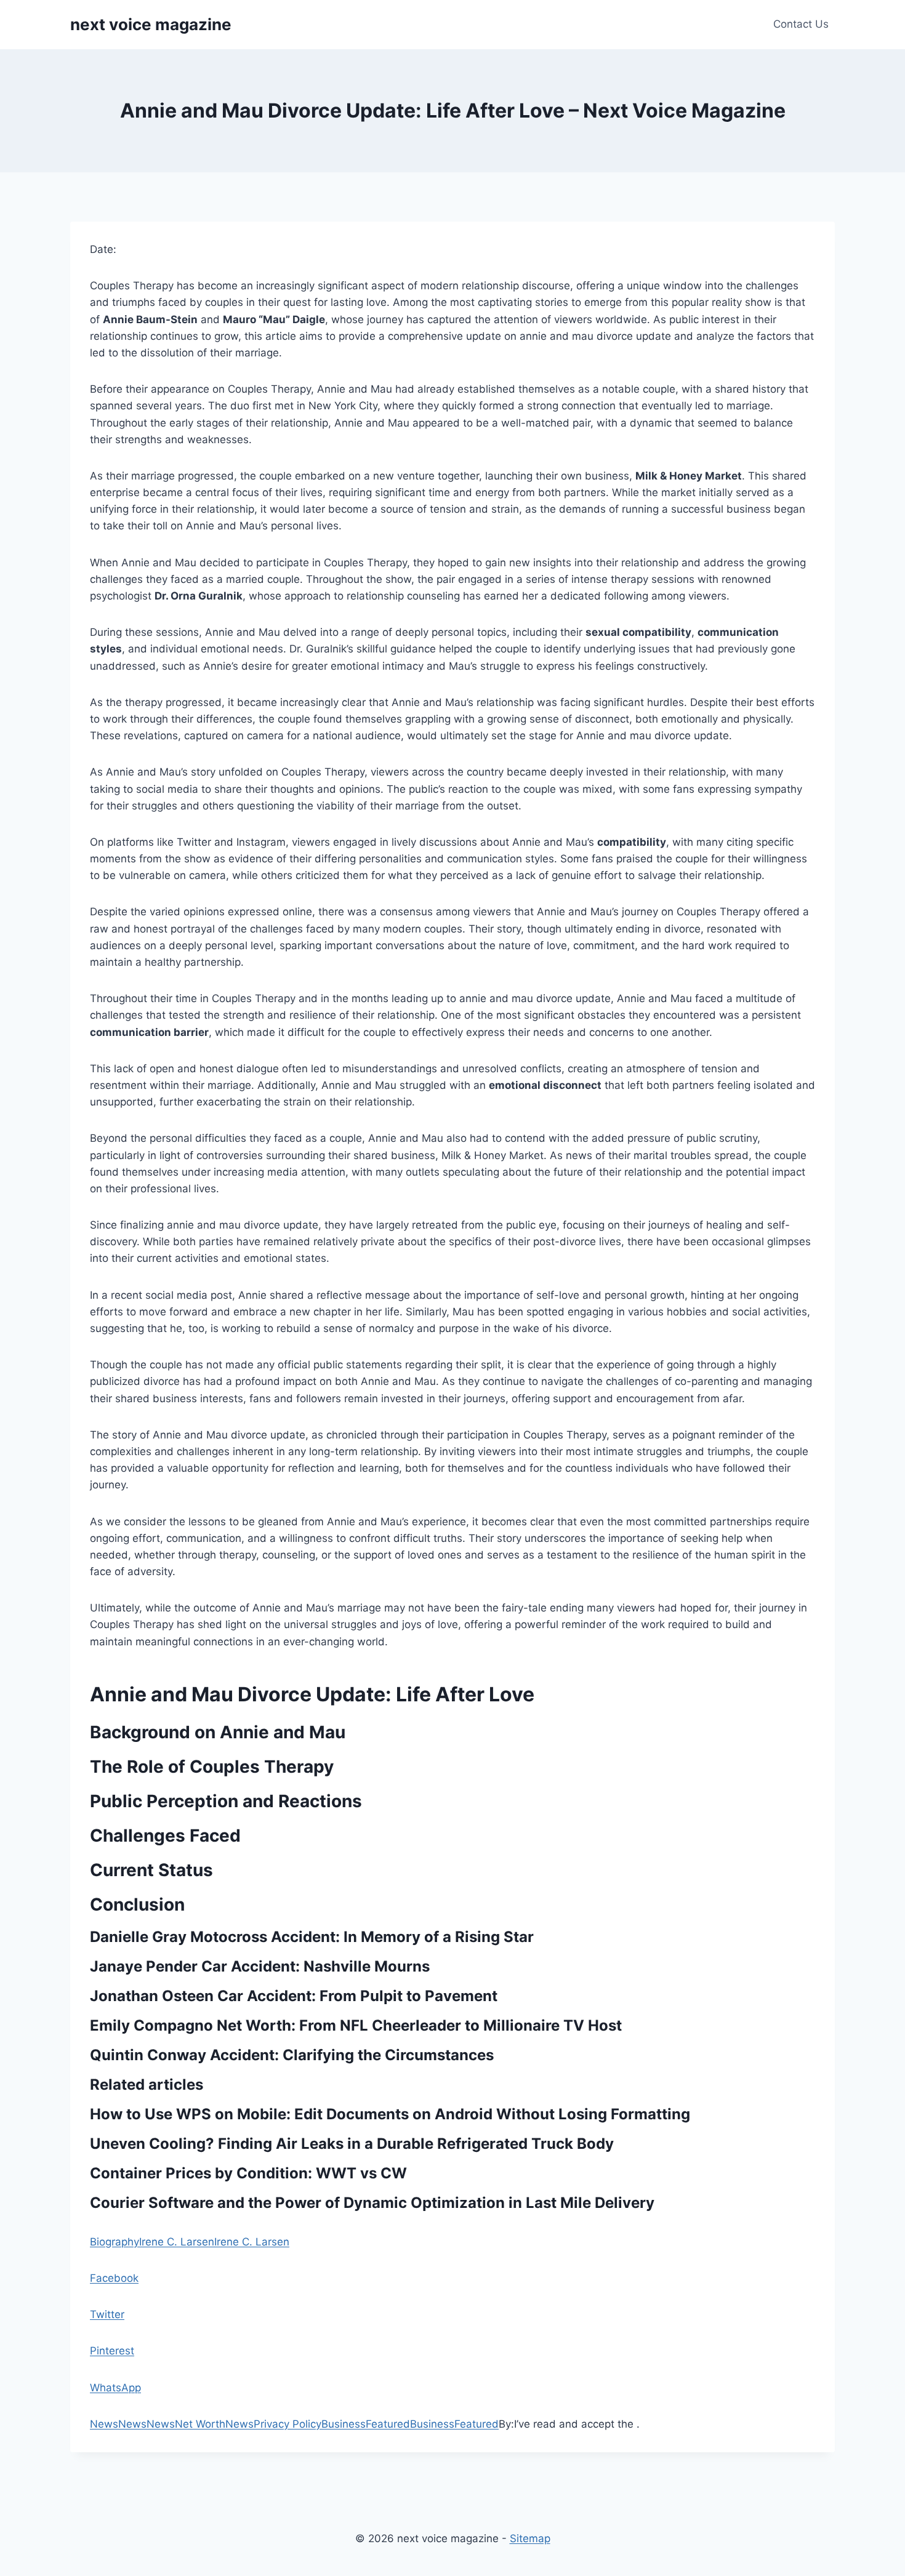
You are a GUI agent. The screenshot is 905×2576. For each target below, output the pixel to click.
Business (344, 2424)
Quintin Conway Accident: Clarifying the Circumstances (292, 2055)
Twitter (107, 2314)
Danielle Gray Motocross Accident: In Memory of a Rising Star (312, 1937)
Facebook (114, 2278)
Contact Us (801, 24)
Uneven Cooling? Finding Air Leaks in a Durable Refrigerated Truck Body (352, 2144)
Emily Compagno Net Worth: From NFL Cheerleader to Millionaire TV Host (356, 2025)
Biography (115, 2242)
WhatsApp (115, 2388)
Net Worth (200, 2424)
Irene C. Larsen (177, 2242)
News (104, 2424)
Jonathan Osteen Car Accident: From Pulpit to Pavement (294, 1996)
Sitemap (530, 2538)
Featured (388, 2424)
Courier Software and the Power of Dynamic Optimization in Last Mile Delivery (372, 2203)
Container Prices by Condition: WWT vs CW (248, 2173)
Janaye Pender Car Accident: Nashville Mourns (260, 1966)
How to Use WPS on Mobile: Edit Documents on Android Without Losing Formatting (390, 2114)
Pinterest (112, 2351)
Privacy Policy (288, 2424)
